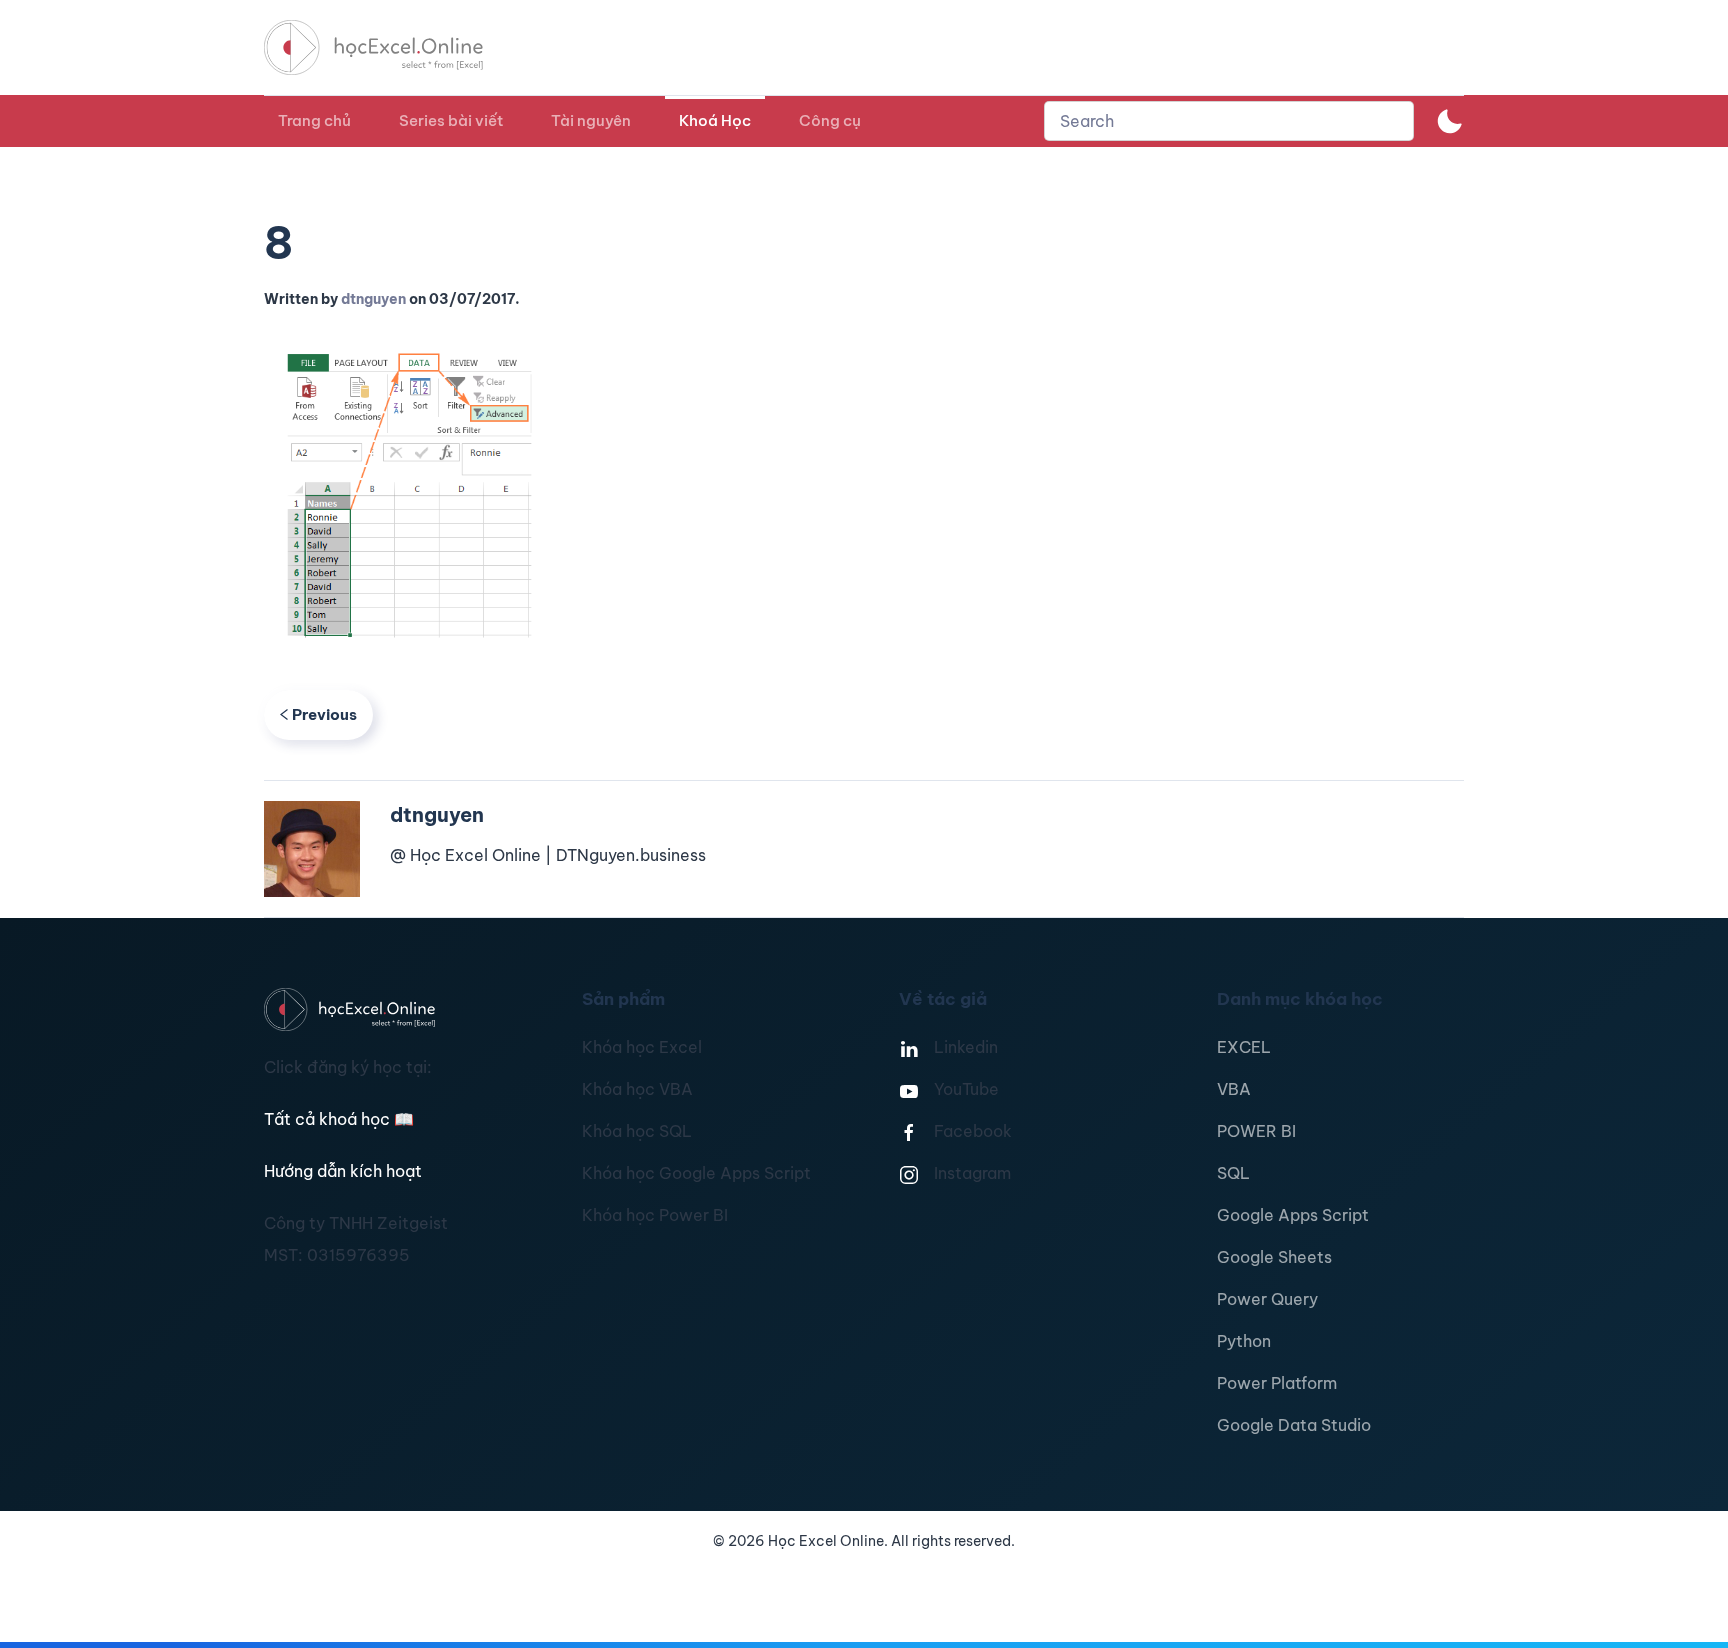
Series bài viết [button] (451, 120)
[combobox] (1229, 121)
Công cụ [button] (830, 120)
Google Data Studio (1294, 1425)
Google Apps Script (1293, 1215)
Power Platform (1277, 1383)
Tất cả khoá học (339, 1119)
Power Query (1267, 1299)
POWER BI (1256, 1131)
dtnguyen (373, 299)
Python (1244, 1341)
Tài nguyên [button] (591, 120)
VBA (1234, 1089)
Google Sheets (1274, 1257)
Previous (324, 714)
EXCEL (1244, 1047)
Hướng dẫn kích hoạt (343, 1171)
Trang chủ (314, 120)
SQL (1233, 1173)
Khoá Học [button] (715, 120)
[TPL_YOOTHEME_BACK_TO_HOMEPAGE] (392, 47)
